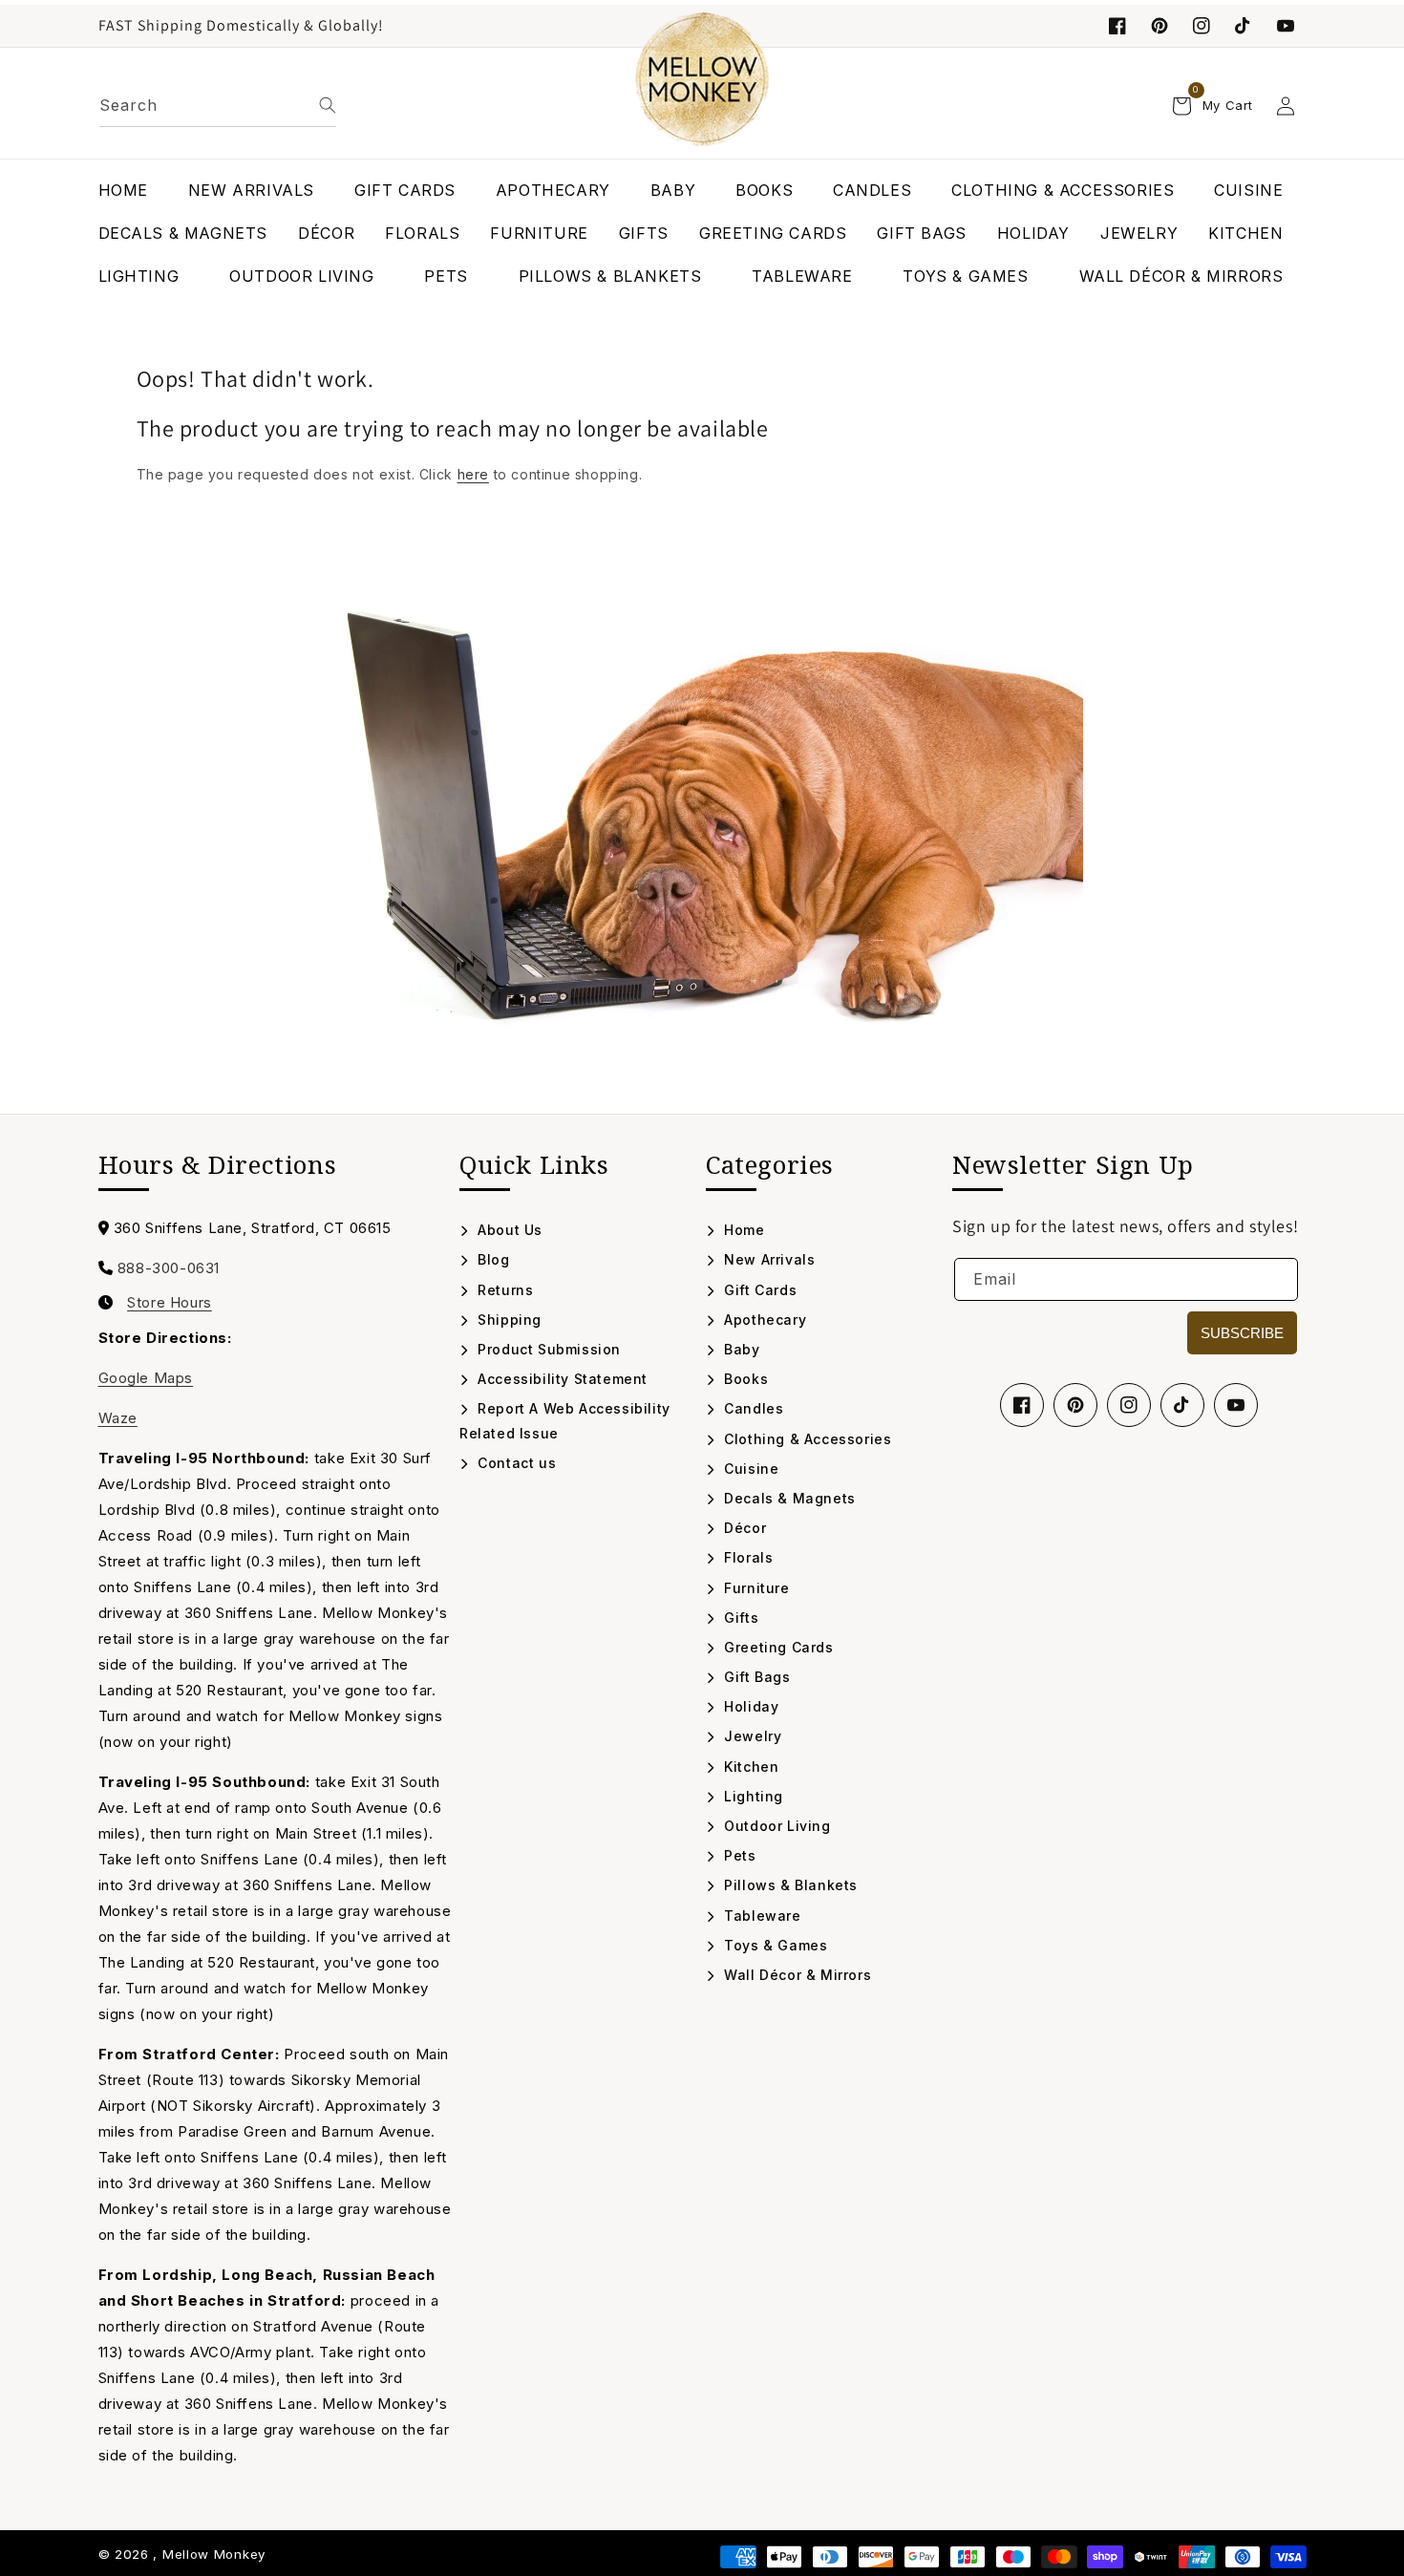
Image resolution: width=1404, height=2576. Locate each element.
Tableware (761, 1916)
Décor (743, 1528)
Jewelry (751, 1736)
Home (743, 1230)
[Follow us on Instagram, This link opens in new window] (1202, 26)
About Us (508, 1230)
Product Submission (547, 1349)
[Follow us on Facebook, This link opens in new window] (1117, 26)
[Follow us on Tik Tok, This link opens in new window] (1244, 26)
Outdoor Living (776, 1826)
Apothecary (763, 1320)
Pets (738, 1855)
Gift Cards (758, 1290)
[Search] (328, 105)
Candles (752, 1408)
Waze (118, 1418)
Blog (492, 1259)
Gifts (739, 1618)
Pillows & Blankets (789, 1885)
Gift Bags (755, 1677)
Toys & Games (774, 1945)
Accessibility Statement (561, 1379)
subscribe (1242, 1333)
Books (744, 1379)
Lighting (752, 1796)
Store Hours (170, 1303)
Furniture (755, 1588)
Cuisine (749, 1469)
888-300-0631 (169, 1268)
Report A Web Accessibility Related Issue (565, 1420)
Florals (746, 1557)
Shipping (508, 1320)
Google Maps (146, 1378)
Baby (740, 1349)
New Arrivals (767, 1259)
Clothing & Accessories (806, 1439)
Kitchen (749, 1767)
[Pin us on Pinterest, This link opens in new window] (1159, 26)
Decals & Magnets (788, 1498)
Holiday (749, 1706)
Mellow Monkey (214, 2554)
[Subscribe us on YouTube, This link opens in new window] (1236, 1405)
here (473, 474)
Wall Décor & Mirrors (796, 1975)
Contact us (515, 1463)
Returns (503, 1290)
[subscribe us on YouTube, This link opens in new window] (1286, 26)
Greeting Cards (777, 1647)
